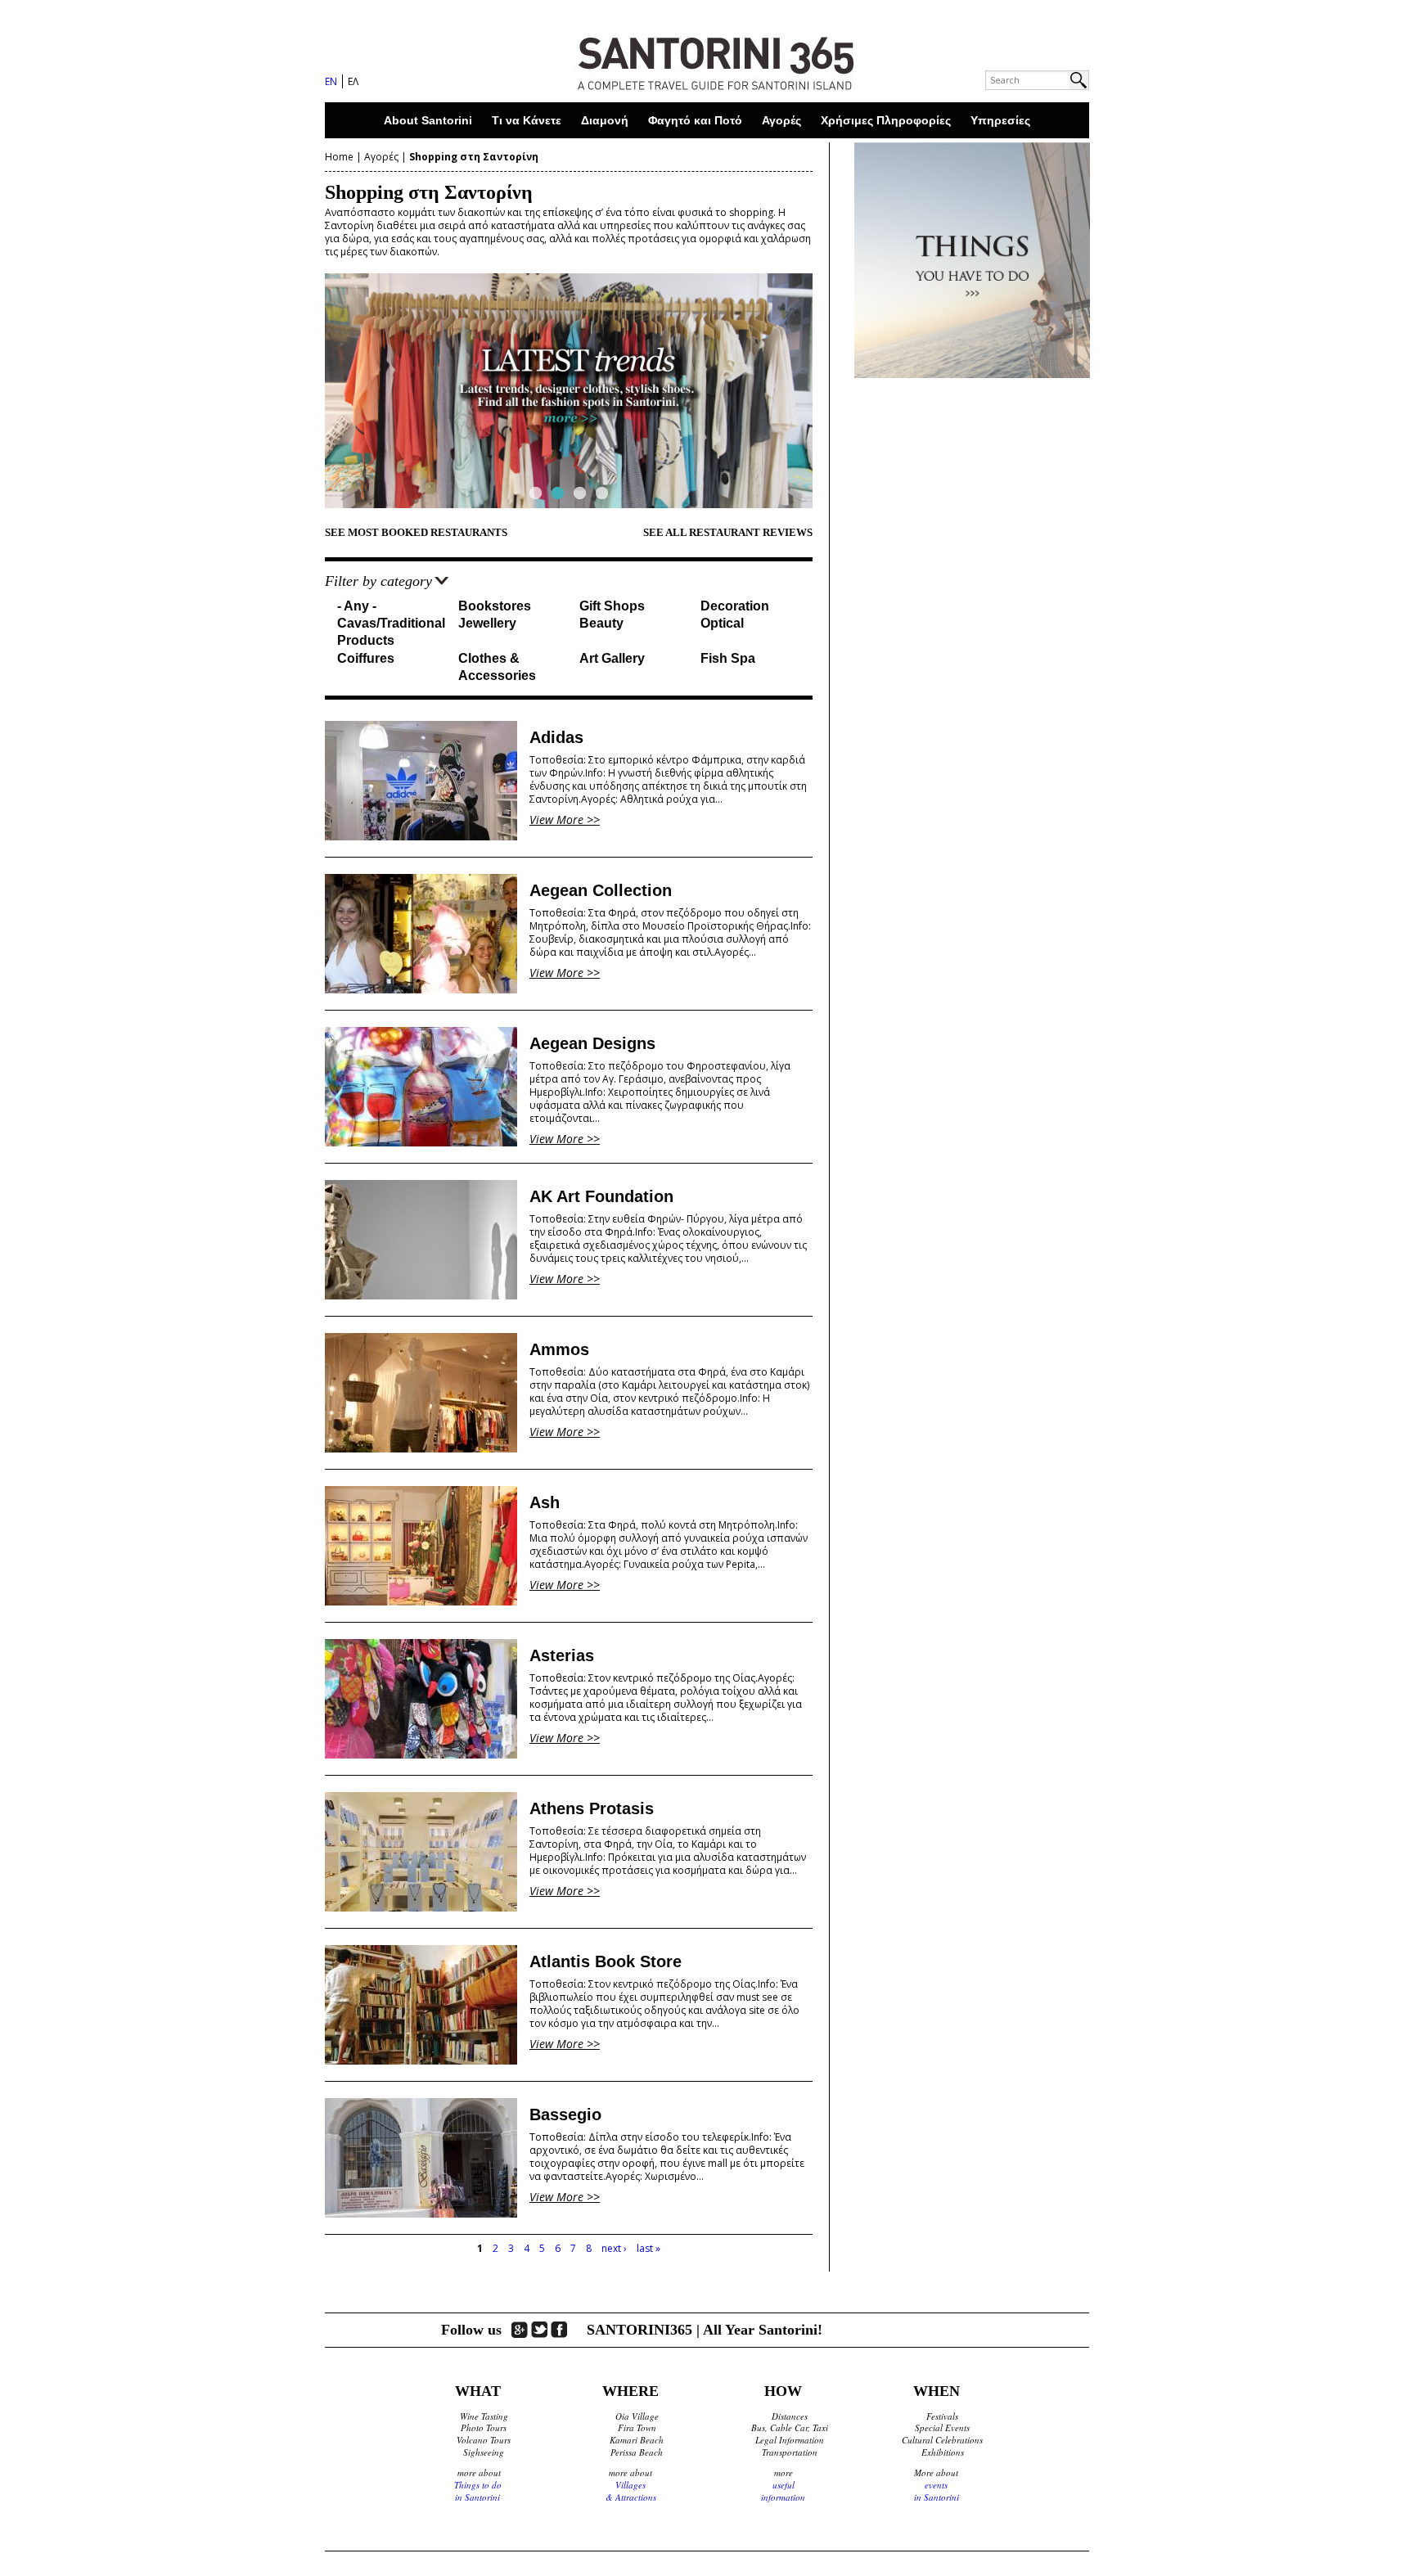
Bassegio (565, 2114)
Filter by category (378, 581)
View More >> (565, 820)
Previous (296, 390)
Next (842, 390)
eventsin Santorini (937, 2491)
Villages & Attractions (631, 2491)
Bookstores (495, 606)
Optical (722, 623)
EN (331, 81)
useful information (783, 2491)
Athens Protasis (592, 1808)
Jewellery (487, 623)
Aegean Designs (592, 1043)
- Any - (357, 606)
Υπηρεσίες (1000, 120)
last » (648, 2248)
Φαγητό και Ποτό (695, 120)
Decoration (735, 606)
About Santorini (428, 120)
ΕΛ (353, 81)
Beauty (601, 623)
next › (614, 2248)
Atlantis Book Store (606, 1961)
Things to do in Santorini (478, 2491)
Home (339, 157)
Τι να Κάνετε (527, 120)
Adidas (556, 737)
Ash (545, 1502)
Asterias (562, 1655)
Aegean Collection (601, 890)
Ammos (559, 1349)
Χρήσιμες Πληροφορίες (886, 120)
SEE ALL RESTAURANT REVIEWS (728, 532)
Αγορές (781, 120)
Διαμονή (605, 120)
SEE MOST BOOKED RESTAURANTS (416, 532)
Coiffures (366, 658)
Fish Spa (728, 658)
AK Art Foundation (601, 1196)
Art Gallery (612, 658)
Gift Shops (612, 606)
